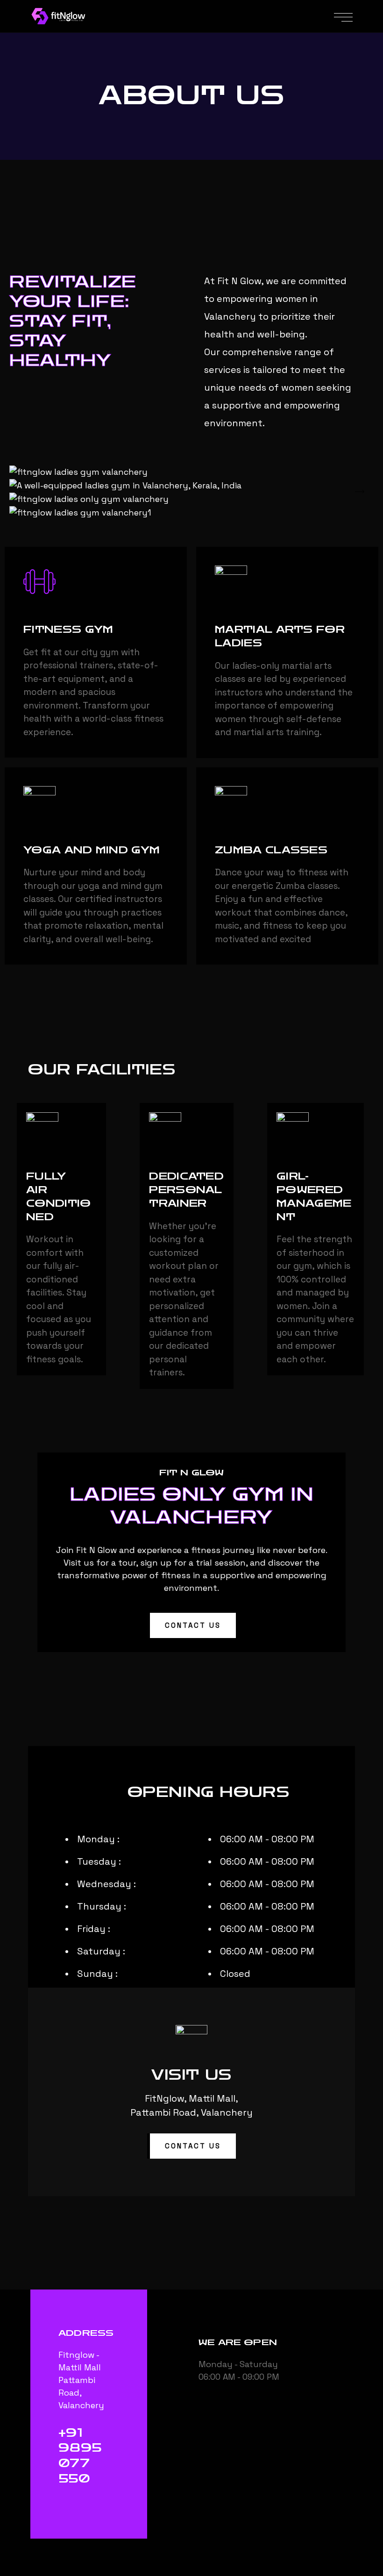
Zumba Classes (271, 850)
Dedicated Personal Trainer (186, 1190)
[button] (191, 1625)
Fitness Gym (68, 630)
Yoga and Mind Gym (92, 850)
